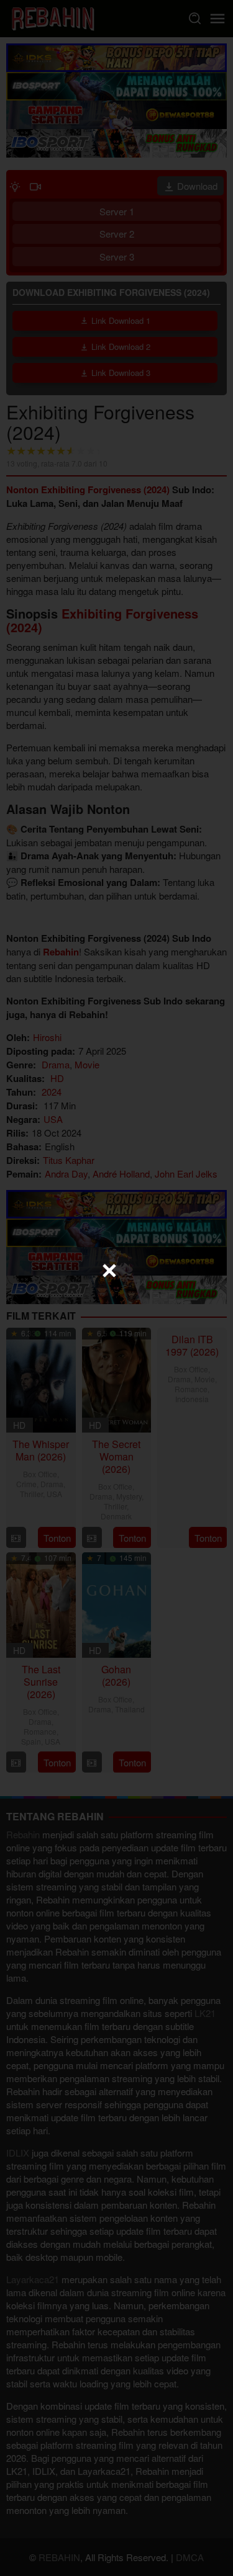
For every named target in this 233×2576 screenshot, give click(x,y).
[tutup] (109, 1271)
